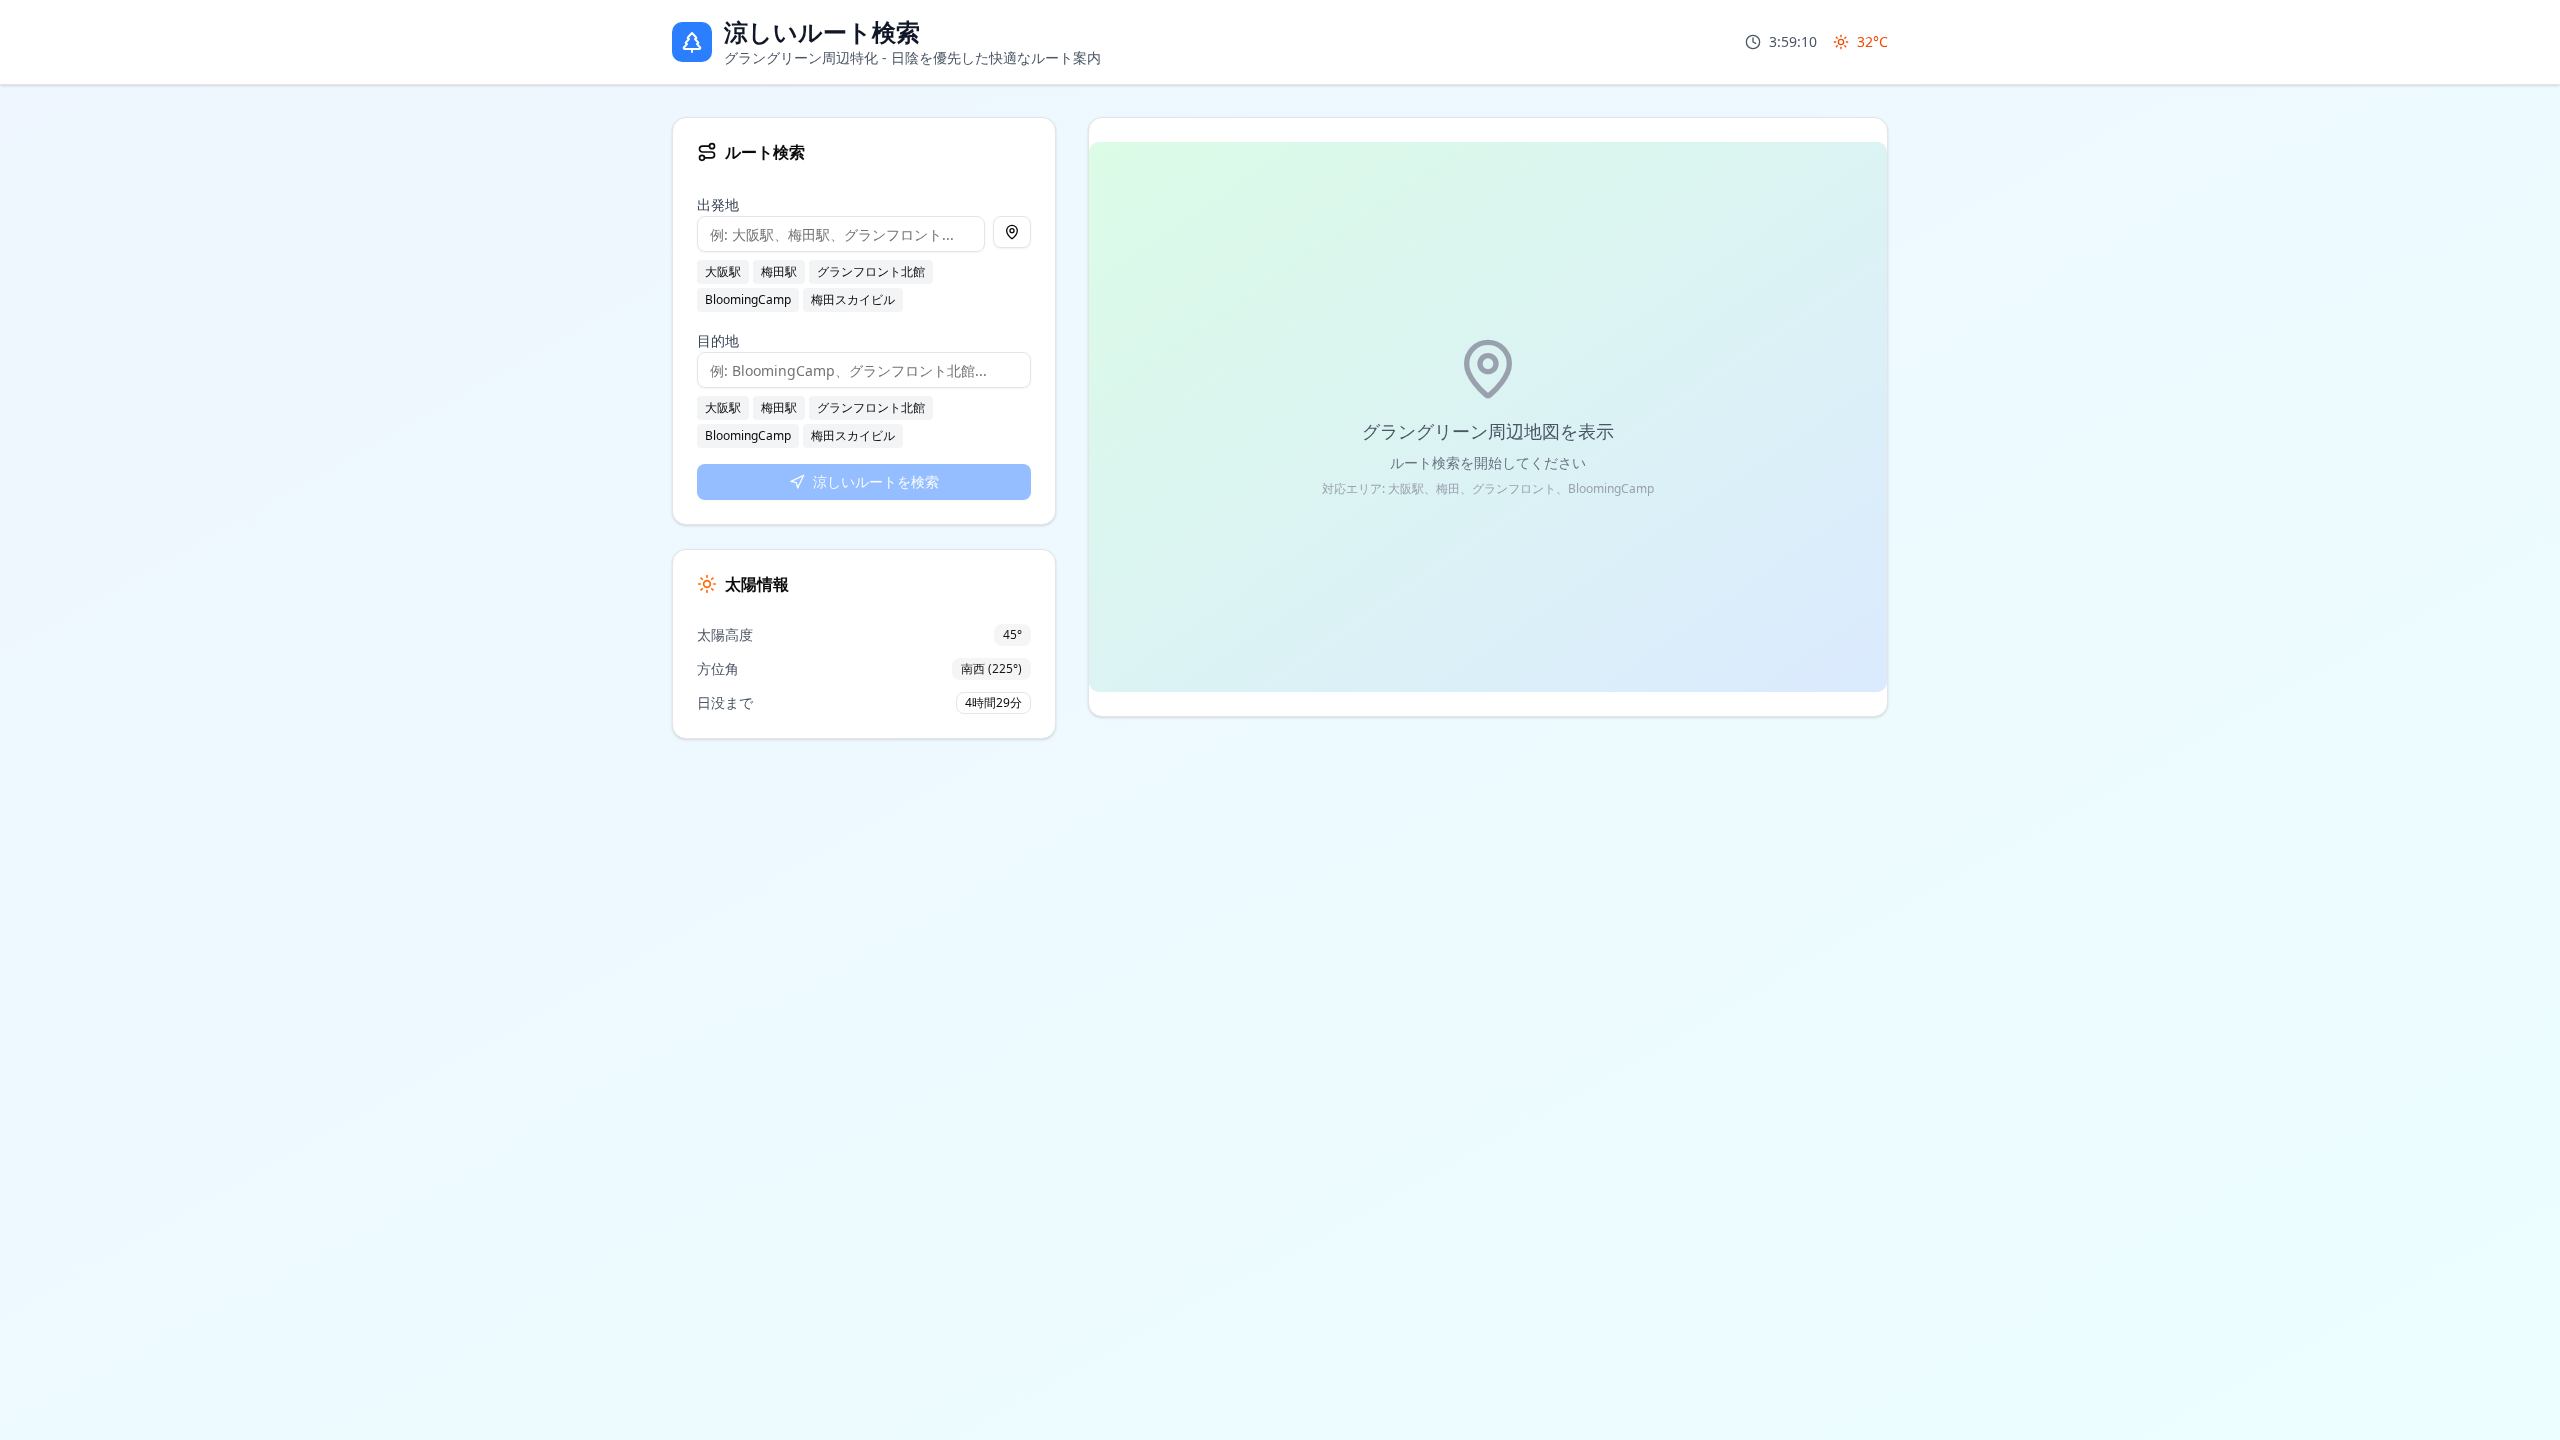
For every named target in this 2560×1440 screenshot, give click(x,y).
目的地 (718, 340)
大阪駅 (723, 271)
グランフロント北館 (871, 271)
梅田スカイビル (853, 299)
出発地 (718, 204)
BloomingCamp (748, 299)
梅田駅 (779, 271)
